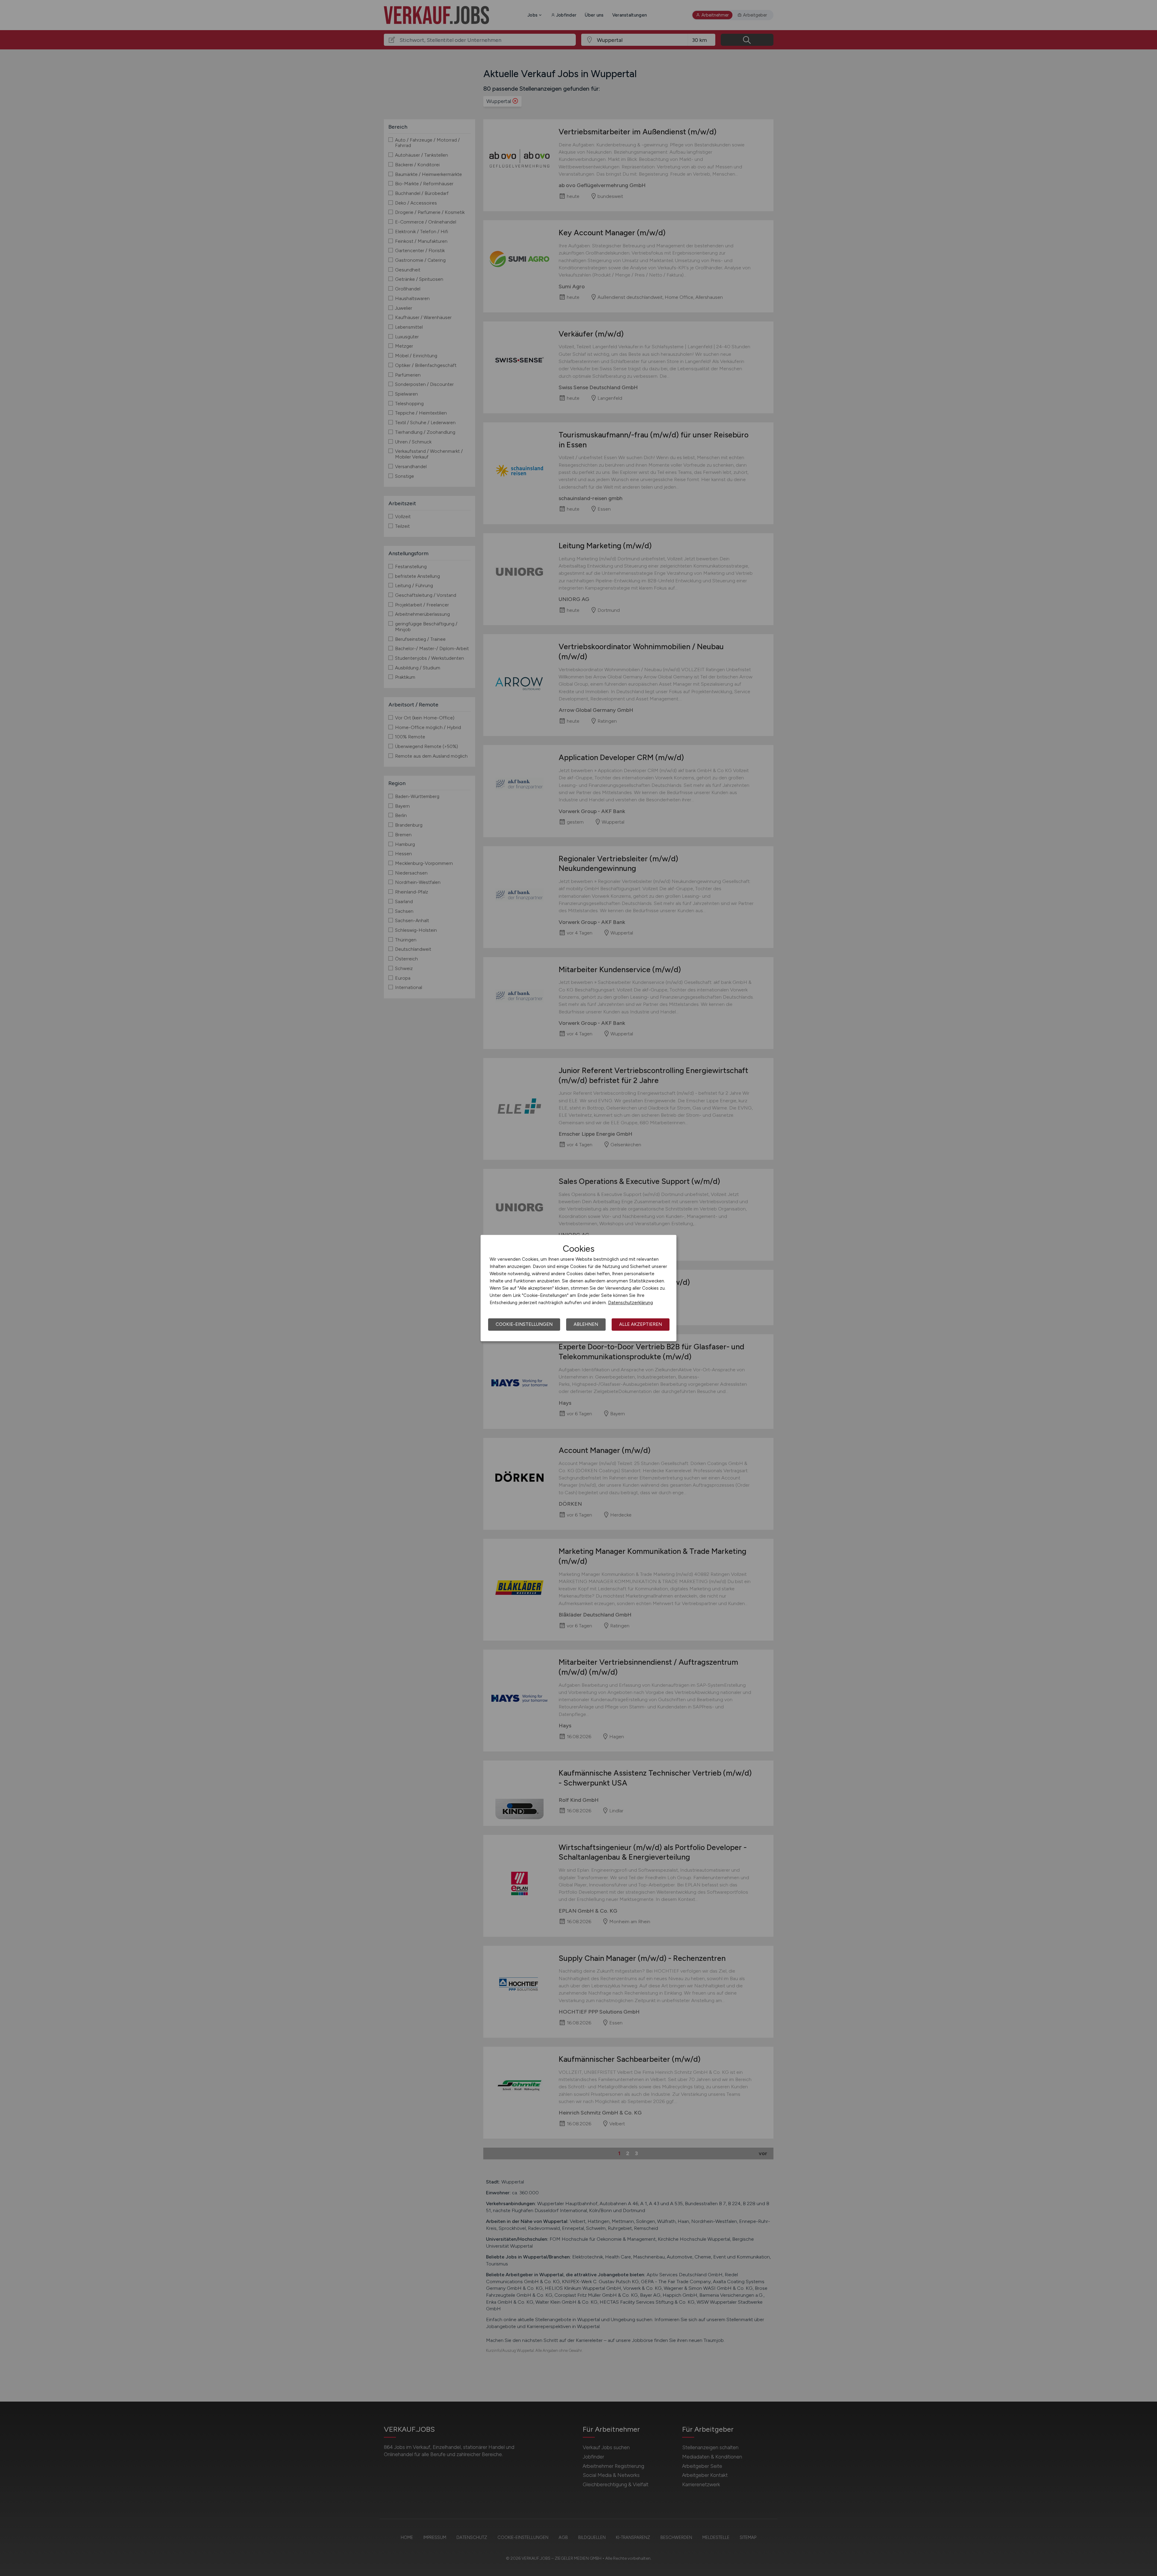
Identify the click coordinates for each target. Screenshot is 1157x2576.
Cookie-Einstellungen (524, 1324)
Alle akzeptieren (641, 1324)
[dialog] (578, 1288)
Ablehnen (586, 1324)
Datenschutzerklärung (630, 1303)
